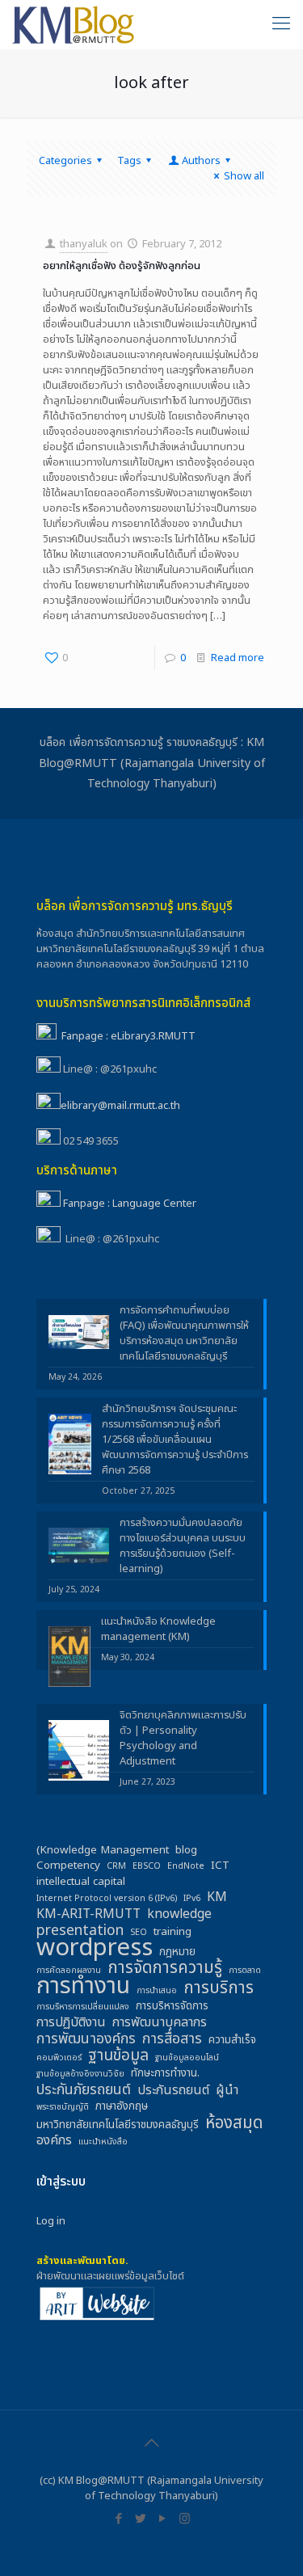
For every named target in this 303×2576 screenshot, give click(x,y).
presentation (80, 1931)
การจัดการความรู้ (165, 1968)
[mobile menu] (281, 24)
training (173, 1932)
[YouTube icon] (163, 2519)
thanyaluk (84, 244)
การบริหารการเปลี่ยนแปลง (83, 2007)
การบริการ (219, 1988)
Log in (51, 2221)
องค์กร (54, 2141)
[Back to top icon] (152, 2443)
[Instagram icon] (185, 2519)
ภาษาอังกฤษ (122, 2107)
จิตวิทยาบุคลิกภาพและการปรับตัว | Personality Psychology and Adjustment (183, 1739)
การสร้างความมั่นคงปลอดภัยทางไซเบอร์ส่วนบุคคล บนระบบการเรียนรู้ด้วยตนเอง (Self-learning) (183, 1546)
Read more (238, 658)
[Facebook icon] (119, 2519)
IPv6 (192, 1899)
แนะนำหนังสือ (103, 2142)
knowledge (179, 1914)
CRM (116, 1866)
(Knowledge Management (103, 1851)
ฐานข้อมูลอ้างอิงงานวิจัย (80, 2074)
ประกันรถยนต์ (173, 2091)
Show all (244, 176)
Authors (201, 161)
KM (217, 1897)
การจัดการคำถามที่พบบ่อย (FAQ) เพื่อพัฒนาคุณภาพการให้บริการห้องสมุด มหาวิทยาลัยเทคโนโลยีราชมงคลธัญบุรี (184, 1334)
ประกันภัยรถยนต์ (84, 2090)
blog (186, 1851)
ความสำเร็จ (232, 2041)
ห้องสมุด (234, 2123)
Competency (68, 1866)
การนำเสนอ (157, 1991)
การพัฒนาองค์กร (86, 2039)
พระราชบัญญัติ (63, 2107)
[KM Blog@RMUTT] (74, 24)
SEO (139, 1933)
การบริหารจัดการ (172, 2007)
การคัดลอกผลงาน (69, 1971)
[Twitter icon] (141, 2519)
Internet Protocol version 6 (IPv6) (107, 1899)
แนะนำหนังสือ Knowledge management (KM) (158, 1629)
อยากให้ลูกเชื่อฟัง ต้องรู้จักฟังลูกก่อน (122, 266)
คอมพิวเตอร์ (59, 2058)
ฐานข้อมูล (118, 2056)
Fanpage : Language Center (130, 1204)
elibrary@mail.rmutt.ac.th (120, 1106)
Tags (129, 161)
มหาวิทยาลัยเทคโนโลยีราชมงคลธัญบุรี (118, 2125)
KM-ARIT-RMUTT (88, 1914)
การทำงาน (83, 1986)
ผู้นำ (227, 2091)
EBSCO (147, 1866)
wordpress (95, 1948)
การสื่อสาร (172, 2039)
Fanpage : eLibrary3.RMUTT (128, 1036)
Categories (65, 161)
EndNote (186, 1866)
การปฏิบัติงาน (71, 2023)
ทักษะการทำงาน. (165, 2074)
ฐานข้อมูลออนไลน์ (187, 2058)
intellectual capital (81, 1882)
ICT (220, 1866)
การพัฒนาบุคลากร (160, 2023)
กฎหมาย (177, 1952)
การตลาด (245, 1971)
